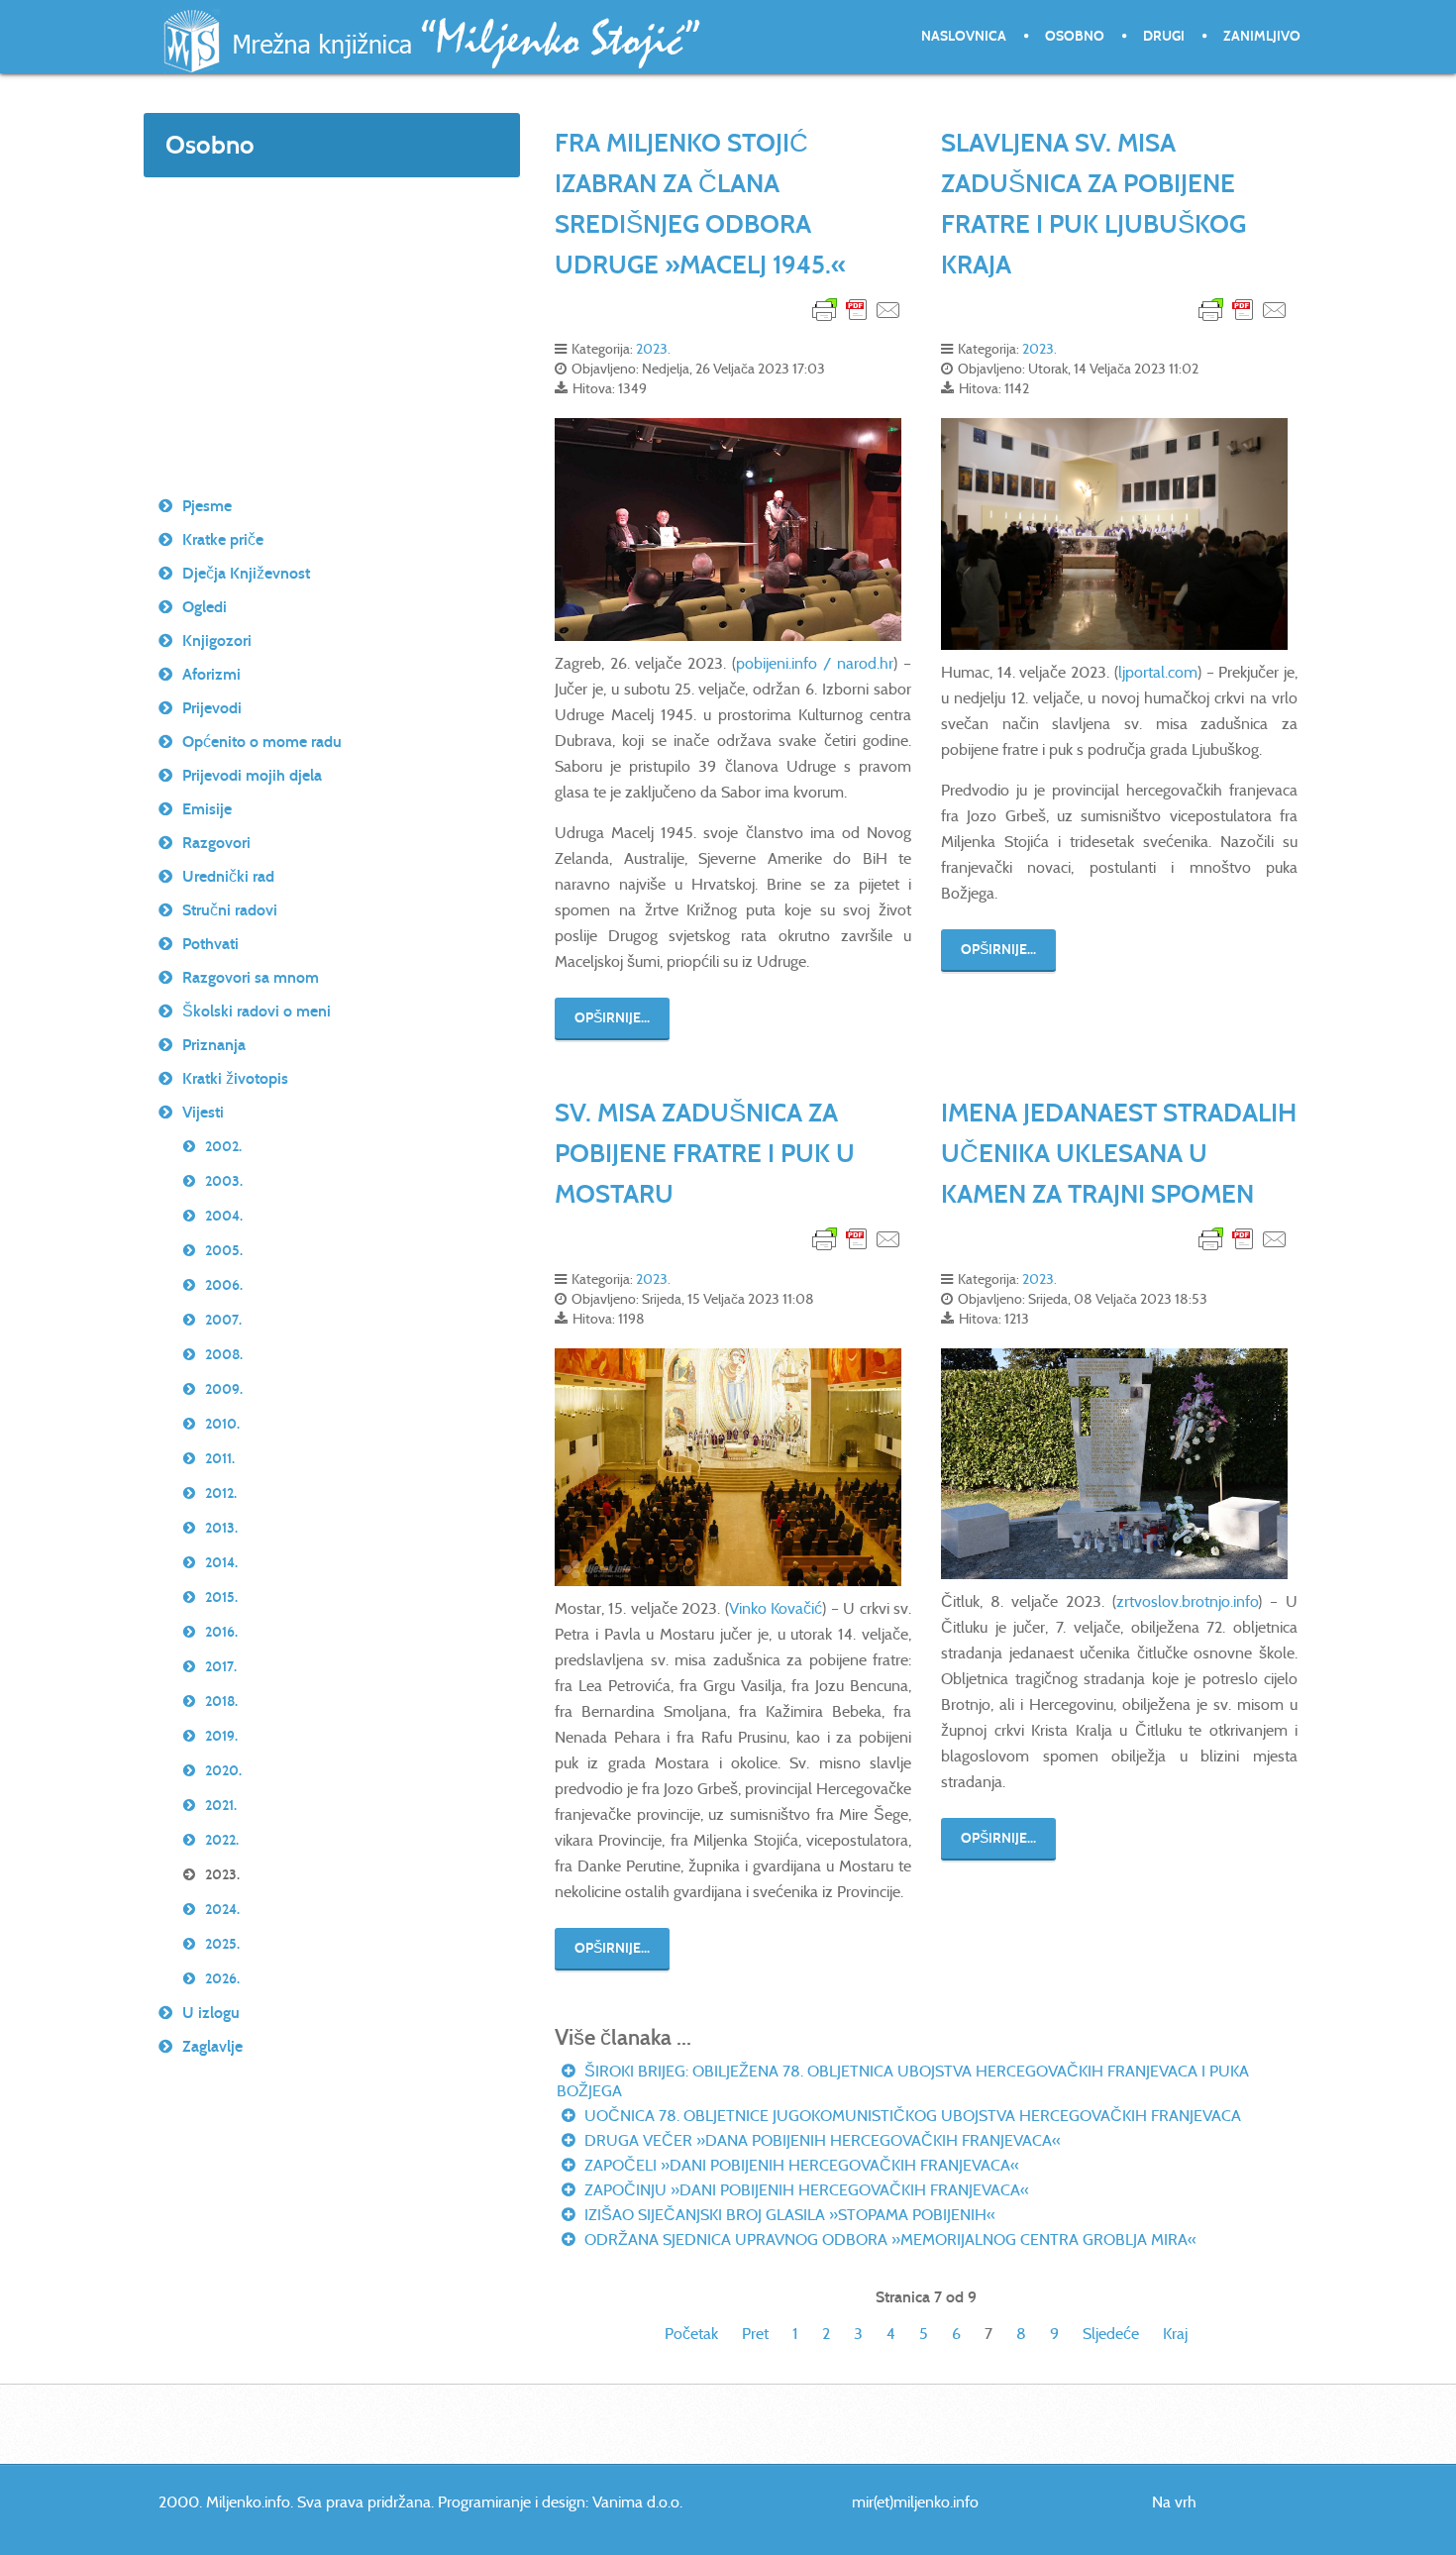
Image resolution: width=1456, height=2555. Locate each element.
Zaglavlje (212, 2046)
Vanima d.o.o (636, 2502)
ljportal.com (1158, 672)
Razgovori (216, 843)
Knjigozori (217, 640)
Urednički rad (228, 876)
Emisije (207, 809)
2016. (221, 1632)
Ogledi (205, 607)
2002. (223, 1147)
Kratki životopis (235, 1078)
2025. (222, 1944)
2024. (222, 1910)
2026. (222, 1979)
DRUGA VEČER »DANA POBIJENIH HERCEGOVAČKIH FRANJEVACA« (821, 2140)
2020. (223, 1771)
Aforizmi (211, 674)
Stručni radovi (230, 910)
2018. (221, 1702)
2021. (221, 1806)
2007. (223, 1320)
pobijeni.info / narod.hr (815, 663)
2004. (224, 1216)
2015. (221, 1597)
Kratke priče (223, 539)
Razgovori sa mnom (251, 977)
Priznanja (214, 1045)
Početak (691, 2334)
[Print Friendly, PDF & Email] (857, 309)
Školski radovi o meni (257, 1011)
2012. (221, 1493)
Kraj (1175, 2334)
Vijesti (203, 1112)
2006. (224, 1285)
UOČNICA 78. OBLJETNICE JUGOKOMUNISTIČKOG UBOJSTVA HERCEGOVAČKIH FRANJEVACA (911, 2116)
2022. (222, 1840)
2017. (221, 1667)
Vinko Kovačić (776, 1608)
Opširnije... (612, 1018)
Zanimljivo (1262, 36)
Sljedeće (1111, 2334)
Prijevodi (212, 708)
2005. (224, 1251)
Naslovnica (964, 36)
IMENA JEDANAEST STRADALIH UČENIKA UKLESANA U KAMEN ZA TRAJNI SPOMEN (1119, 1153)
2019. (221, 1736)
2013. (221, 1528)
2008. (224, 1355)
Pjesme (207, 506)
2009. (224, 1389)
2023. (653, 349)
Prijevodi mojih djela (252, 775)
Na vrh (1174, 2502)
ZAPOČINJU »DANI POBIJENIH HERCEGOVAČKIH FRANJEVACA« (805, 2190)
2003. (224, 1181)
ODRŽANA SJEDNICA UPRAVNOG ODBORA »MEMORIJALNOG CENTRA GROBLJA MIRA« (888, 2239)
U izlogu (211, 2013)
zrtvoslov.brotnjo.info (1187, 1601)
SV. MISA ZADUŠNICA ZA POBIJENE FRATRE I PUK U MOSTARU (705, 1153)
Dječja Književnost (246, 573)
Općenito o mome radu (262, 742)
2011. (220, 1459)
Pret (755, 2334)
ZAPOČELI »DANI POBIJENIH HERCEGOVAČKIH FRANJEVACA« (800, 2165)
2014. (221, 1563)
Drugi (1164, 36)
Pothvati (210, 944)
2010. (222, 1424)
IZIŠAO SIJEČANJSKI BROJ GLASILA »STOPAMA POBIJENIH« (788, 2215)
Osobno (1075, 36)
